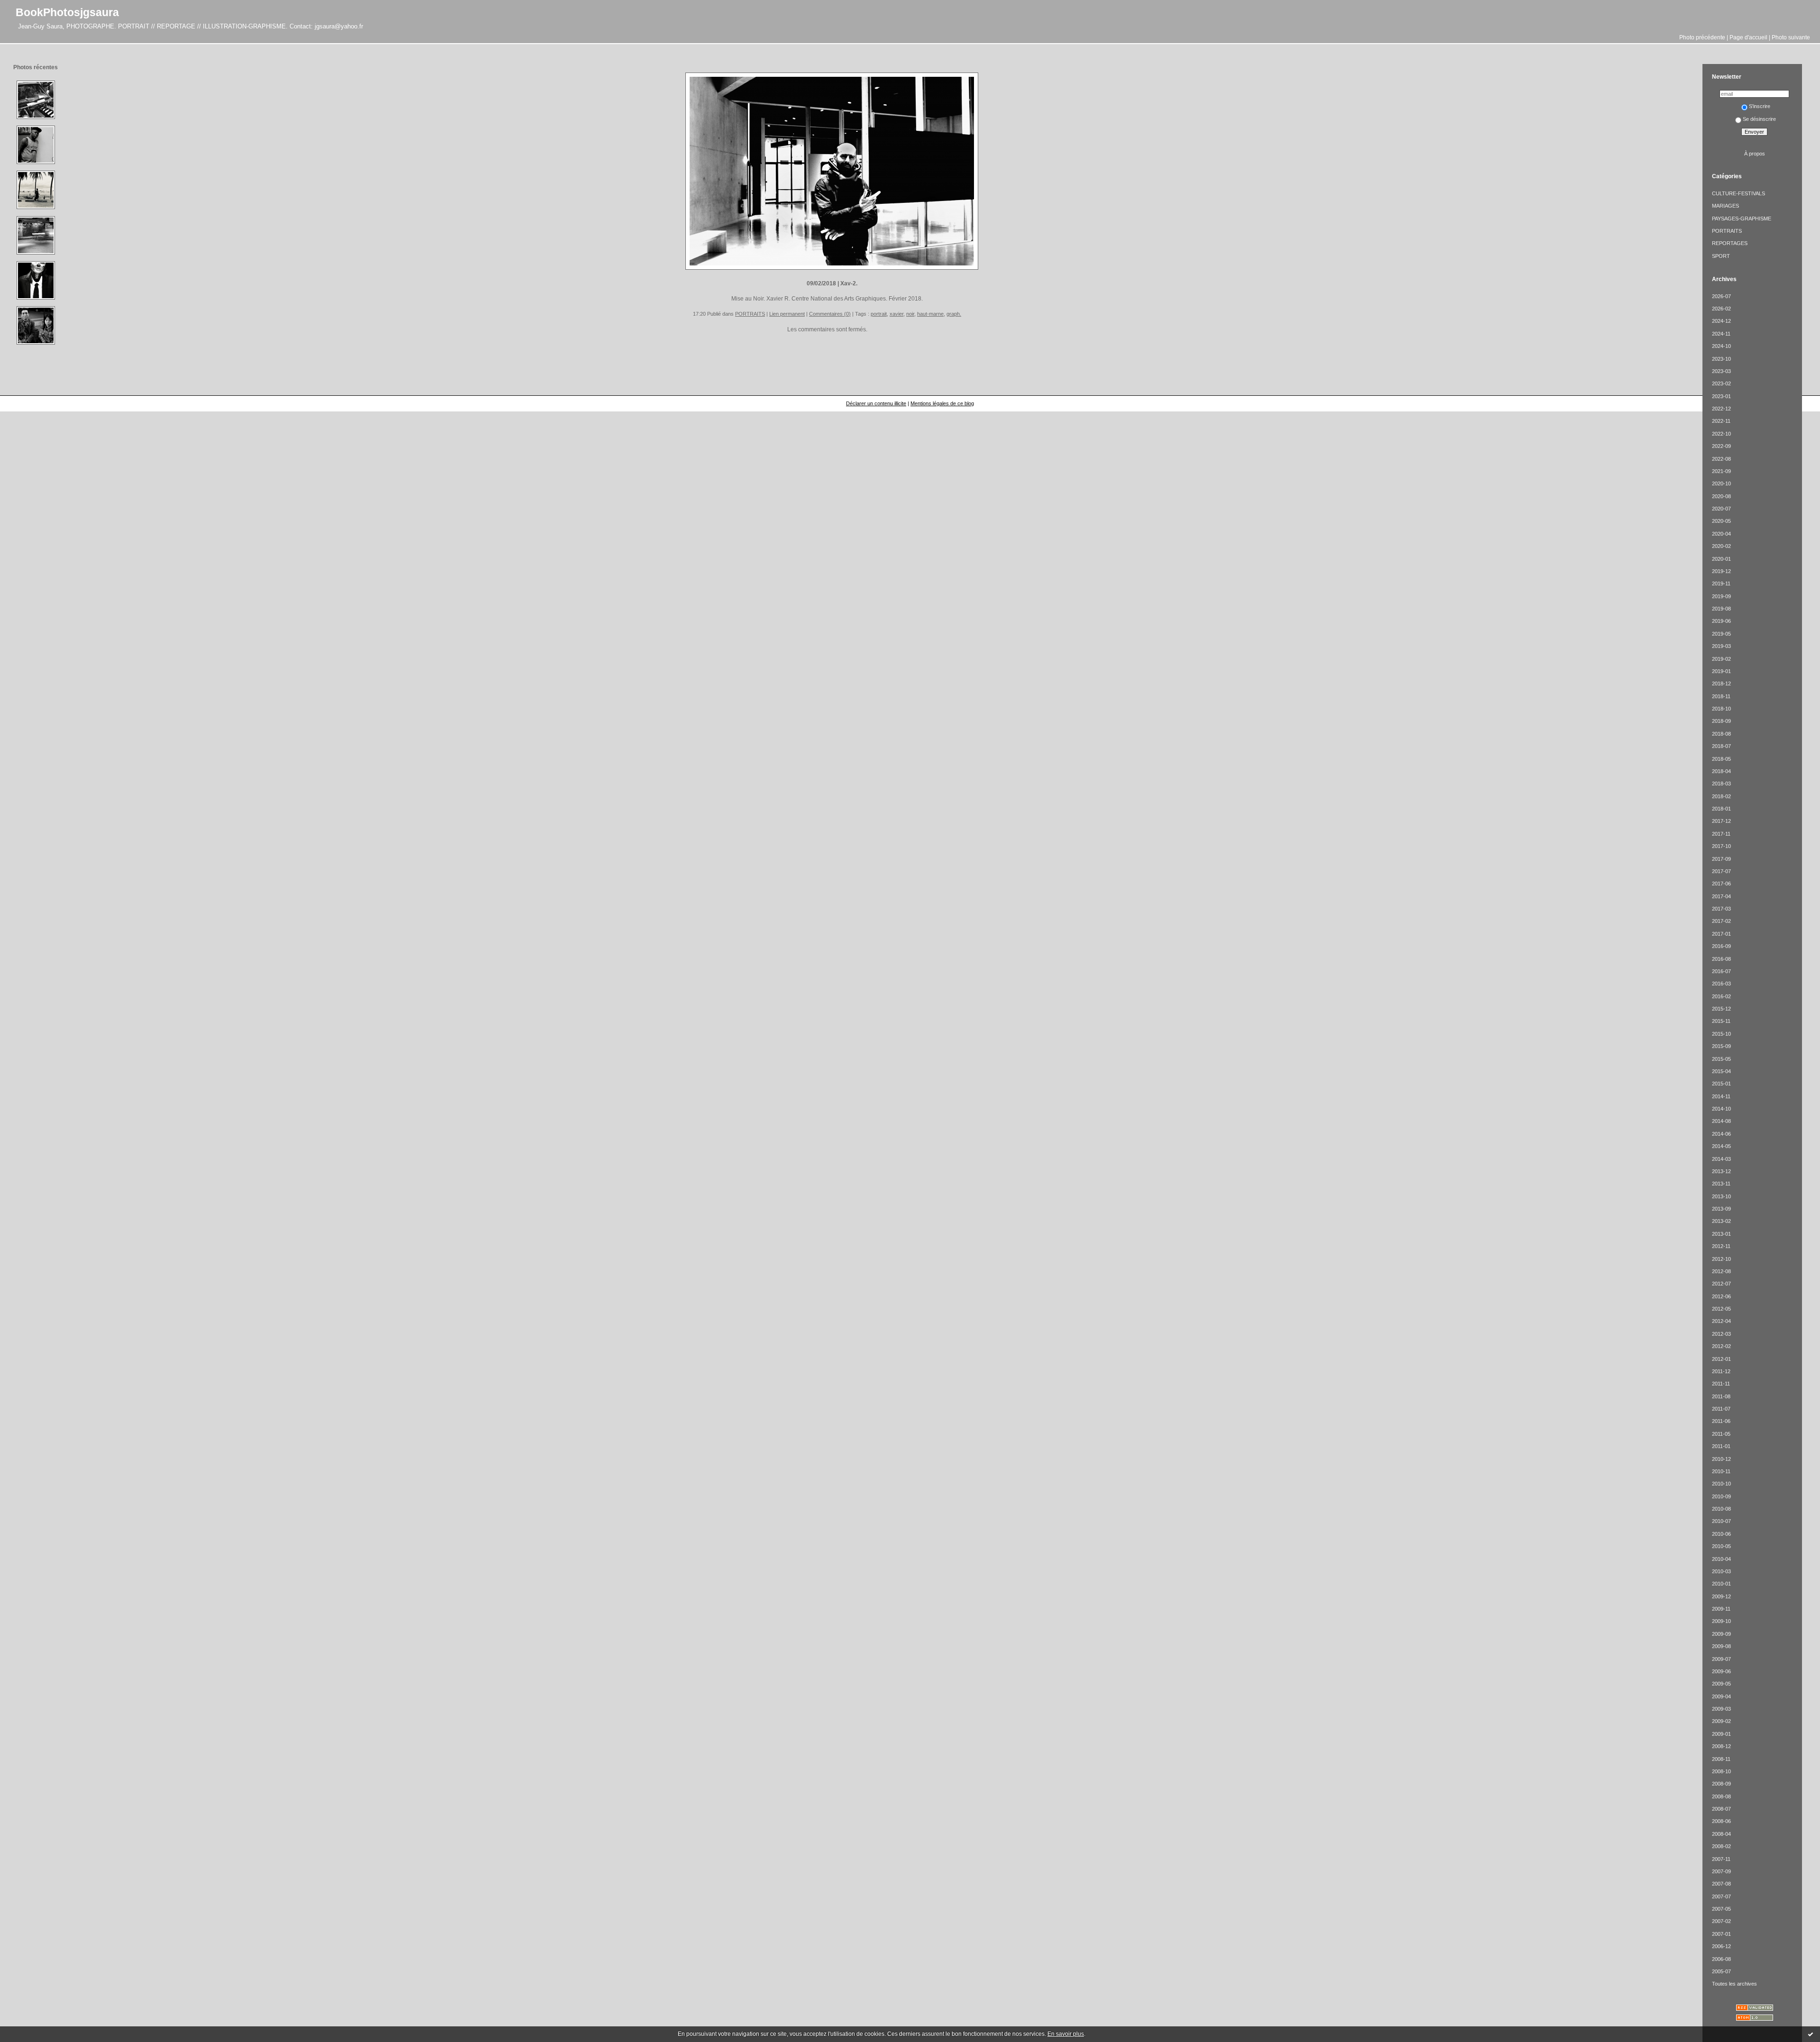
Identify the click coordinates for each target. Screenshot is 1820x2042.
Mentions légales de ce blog (942, 403)
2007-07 (1721, 1896)
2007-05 (1721, 1909)
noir (910, 314)
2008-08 (1721, 1796)
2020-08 (1721, 496)
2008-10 (1721, 1771)
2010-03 (1721, 1571)
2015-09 (1721, 1046)
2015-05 (1721, 1059)
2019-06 (1721, 621)
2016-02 (1721, 996)
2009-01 (1721, 1734)
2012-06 (1721, 1296)
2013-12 (1721, 1171)
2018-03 (1721, 784)
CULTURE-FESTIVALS (1738, 193)
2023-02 (1721, 383)
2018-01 (1721, 809)
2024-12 (1721, 321)
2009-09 (1721, 1634)
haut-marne (930, 314)
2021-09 (1721, 471)
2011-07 (1721, 1409)
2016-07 (1721, 971)
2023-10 (1721, 359)
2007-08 (1721, 1884)
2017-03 (1721, 909)
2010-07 (1721, 1521)
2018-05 (1721, 759)
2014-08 (1721, 1121)
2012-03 (1721, 1334)
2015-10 (1721, 1034)
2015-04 (1721, 1071)
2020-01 (1721, 559)
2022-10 (1721, 434)
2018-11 (1721, 696)
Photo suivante (1791, 37)
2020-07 (1721, 509)
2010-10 (1721, 1484)
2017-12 (1721, 821)
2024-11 (1721, 334)
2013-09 (1721, 1209)
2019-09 (1721, 596)
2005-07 (1721, 1971)
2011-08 (1721, 1396)
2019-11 (1721, 583)
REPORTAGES (1730, 243)
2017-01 (1721, 934)
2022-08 (1721, 459)
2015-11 (1721, 1021)
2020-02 (1721, 546)
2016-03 (1721, 984)
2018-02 (1721, 796)
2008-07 (1721, 1809)
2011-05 (1721, 1434)
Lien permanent (787, 314)
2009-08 (1721, 1646)
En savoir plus (1066, 2034)
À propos (1755, 154)
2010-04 (1721, 1559)
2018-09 (1721, 721)
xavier (896, 314)
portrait (879, 314)
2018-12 (1721, 684)
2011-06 (1721, 1421)
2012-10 (1721, 1259)
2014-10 (1721, 1109)
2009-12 (1721, 1596)
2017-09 (1721, 859)
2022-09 (1721, 446)
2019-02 (1721, 659)
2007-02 (1721, 1921)
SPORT (1721, 256)
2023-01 (1721, 396)
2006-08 (1721, 1959)
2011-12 (1721, 1371)
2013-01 (1721, 1234)
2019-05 (1721, 634)
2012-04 (1721, 1321)
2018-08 (1721, 734)
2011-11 (1721, 1384)
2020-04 (1721, 534)
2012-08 (1721, 1271)
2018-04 (1721, 771)
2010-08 (1721, 1509)
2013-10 (1721, 1196)
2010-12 (1721, 1459)
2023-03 (1721, 371)
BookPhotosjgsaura (67, 12)
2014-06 (1721, 1134)
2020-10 (1721, 483)
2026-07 (1721, 296)
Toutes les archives (1734, 1984)
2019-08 (1721, 609)
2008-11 (1721, 1759)
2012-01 (1721, 1359)
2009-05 (1721, 1684)
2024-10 (1721, 346)
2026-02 (1721, 309)
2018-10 (1721, 709)
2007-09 (1721, 1871)
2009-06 (1721, 1671)
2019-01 (1721, 671)
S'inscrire (1760, 106)
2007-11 (1721, 1859)
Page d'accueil (1748, 37)
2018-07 (1721, 746)
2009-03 (1721, 1709)
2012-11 (1721, 1246)
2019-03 (1721, 646)
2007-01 (1721, 1934)
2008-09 (1721, 1784)
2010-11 (1721, 1471)
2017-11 (1721, 834)
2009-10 (1721, 1621)
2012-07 (1721, 1284)
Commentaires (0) (830, 314)
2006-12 (1721, 1946)
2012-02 (1721, 1346)
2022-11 (1721, 421)
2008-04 (1721, 1834)
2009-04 (1721, 1696)
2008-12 (1721, 1746)
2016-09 (1721, 946)
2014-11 (1721, 1096)
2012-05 (1721, 1309)
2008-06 (1721, 1821)
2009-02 (1721, 1721)
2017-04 (1721, 896)
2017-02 (1721, 921)
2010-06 (1721, 1534)
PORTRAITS (750, 314)
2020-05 (1721, 521)
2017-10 (1721, 846)
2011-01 (1721, 1446)
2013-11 (1721, 1184)
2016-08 (1721, 959)
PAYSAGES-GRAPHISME (1742, 219)
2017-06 (1721, 884)
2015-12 (1721, 1009)
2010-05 (1721, 1546)
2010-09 (1721, 1496)
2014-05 (1721, 1146)
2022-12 (1721, 409)
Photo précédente (1702, 37)
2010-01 (1721, 1584)
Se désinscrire (1759, 119)
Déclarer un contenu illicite (876, 403)
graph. (954, 314)
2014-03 (1721, 1159)
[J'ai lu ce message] (1811, 2034)
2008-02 (1721, 1846)
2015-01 (1721, 1084)
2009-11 (1721, 1609)
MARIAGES (1725, 206)
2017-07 (1721, 871)
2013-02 (1721, 1221)
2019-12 (1721, 571)
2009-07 (1721, 1659)
